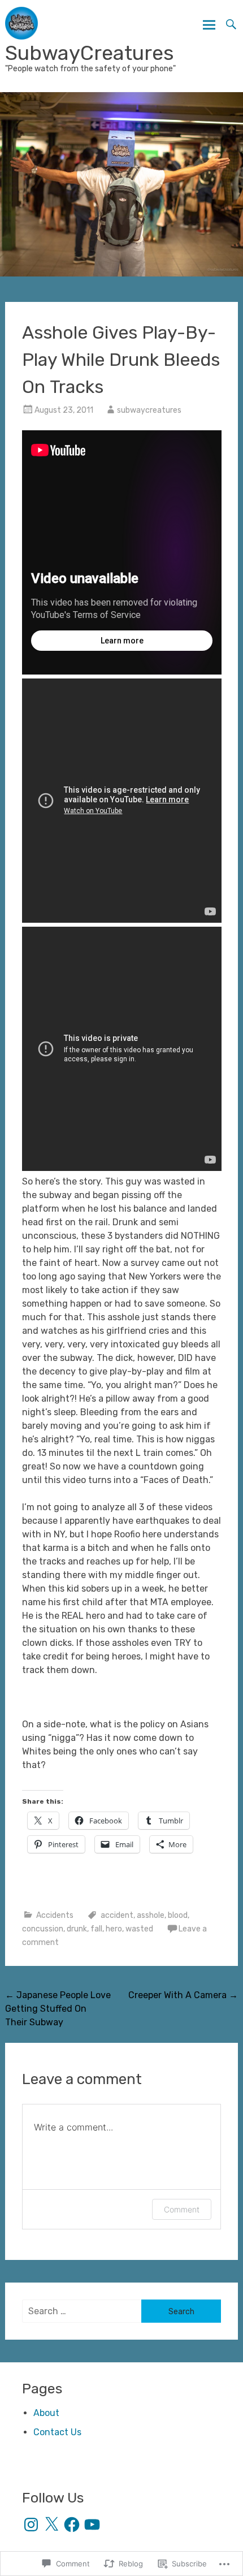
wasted (139, 1929)
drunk (77, 1929)
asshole (151, 1915)
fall (96, 1929)
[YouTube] (92, 2525)
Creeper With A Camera (183, 1995)
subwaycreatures (149, 410)
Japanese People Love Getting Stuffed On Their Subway (58, 2009)
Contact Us (57, 2432)
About (46, 2413)
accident (117, 1915)
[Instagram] (31, 2525)
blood (178, 1915)
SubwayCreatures (90, 53)
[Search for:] (82, 2311)
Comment (182, 2209)
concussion (43, 1929)
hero (114, 1929)
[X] (51, 2525)
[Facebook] (72, 2525)
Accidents (55, 1915)
